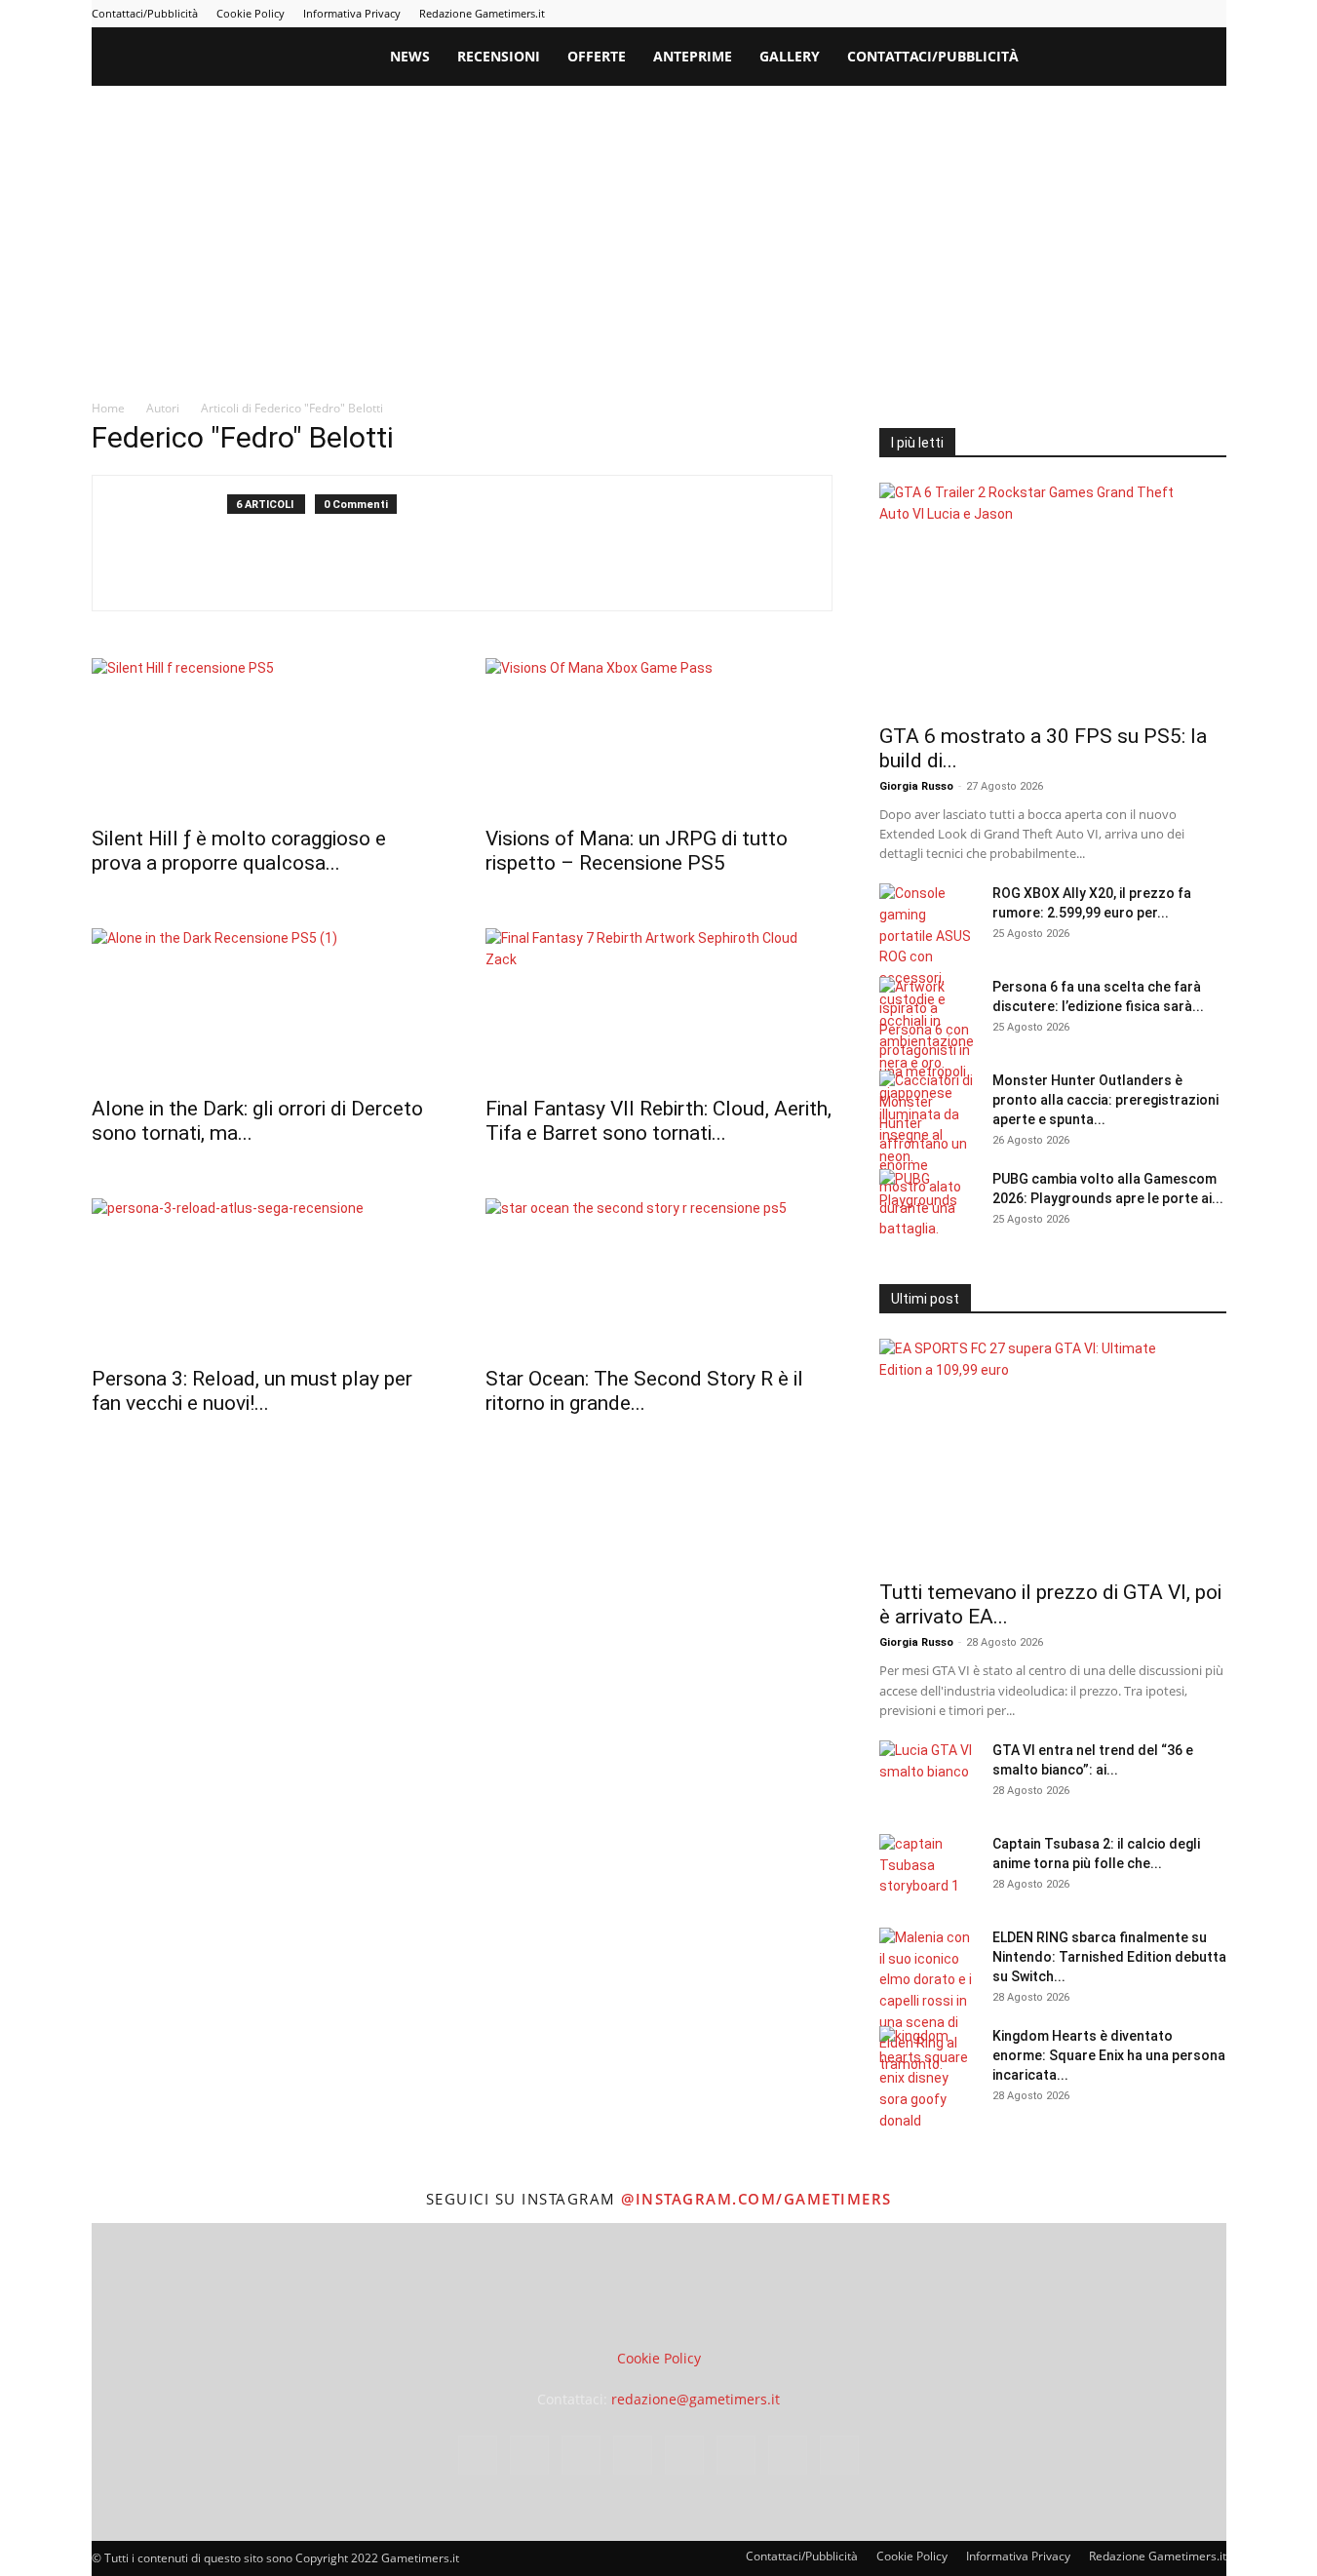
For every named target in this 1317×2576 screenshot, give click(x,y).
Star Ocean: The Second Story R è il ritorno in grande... (644, 1391)
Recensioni (499, 56)
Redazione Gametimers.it (482, 13)
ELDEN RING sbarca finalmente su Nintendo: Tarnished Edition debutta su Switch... (1109, 1957)
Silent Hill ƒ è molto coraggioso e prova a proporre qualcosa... (239, 851)
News (410, 56)
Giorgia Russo (916, 786)
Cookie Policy (251, 13)
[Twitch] (1147, 14)
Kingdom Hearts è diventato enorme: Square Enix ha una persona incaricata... (1109, 2055)
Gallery (790, 56)
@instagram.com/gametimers (756, 2199)
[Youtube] (1212, 14)
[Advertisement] (659, 232)
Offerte (597, 56)
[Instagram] (1019, 14)
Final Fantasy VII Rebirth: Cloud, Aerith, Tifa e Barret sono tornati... (658, 1121)
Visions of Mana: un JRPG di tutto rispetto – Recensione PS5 (637, 851)
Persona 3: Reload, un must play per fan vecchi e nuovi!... (252, 1391)
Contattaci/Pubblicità (145, 13)
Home (108, 408)
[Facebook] (987, 14)
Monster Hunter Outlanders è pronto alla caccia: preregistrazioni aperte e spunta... (1105, 1100)
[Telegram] (1115, 14)
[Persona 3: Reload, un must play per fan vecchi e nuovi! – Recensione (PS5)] (265, 1276)
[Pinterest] (1083, 14)
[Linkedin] (1051, 14)
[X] (1180, 14)
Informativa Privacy (352, 13)
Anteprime (693, 56)
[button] (1203, 58)
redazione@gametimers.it (696, 2399)
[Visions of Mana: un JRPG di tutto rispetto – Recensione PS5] (659, 736)
